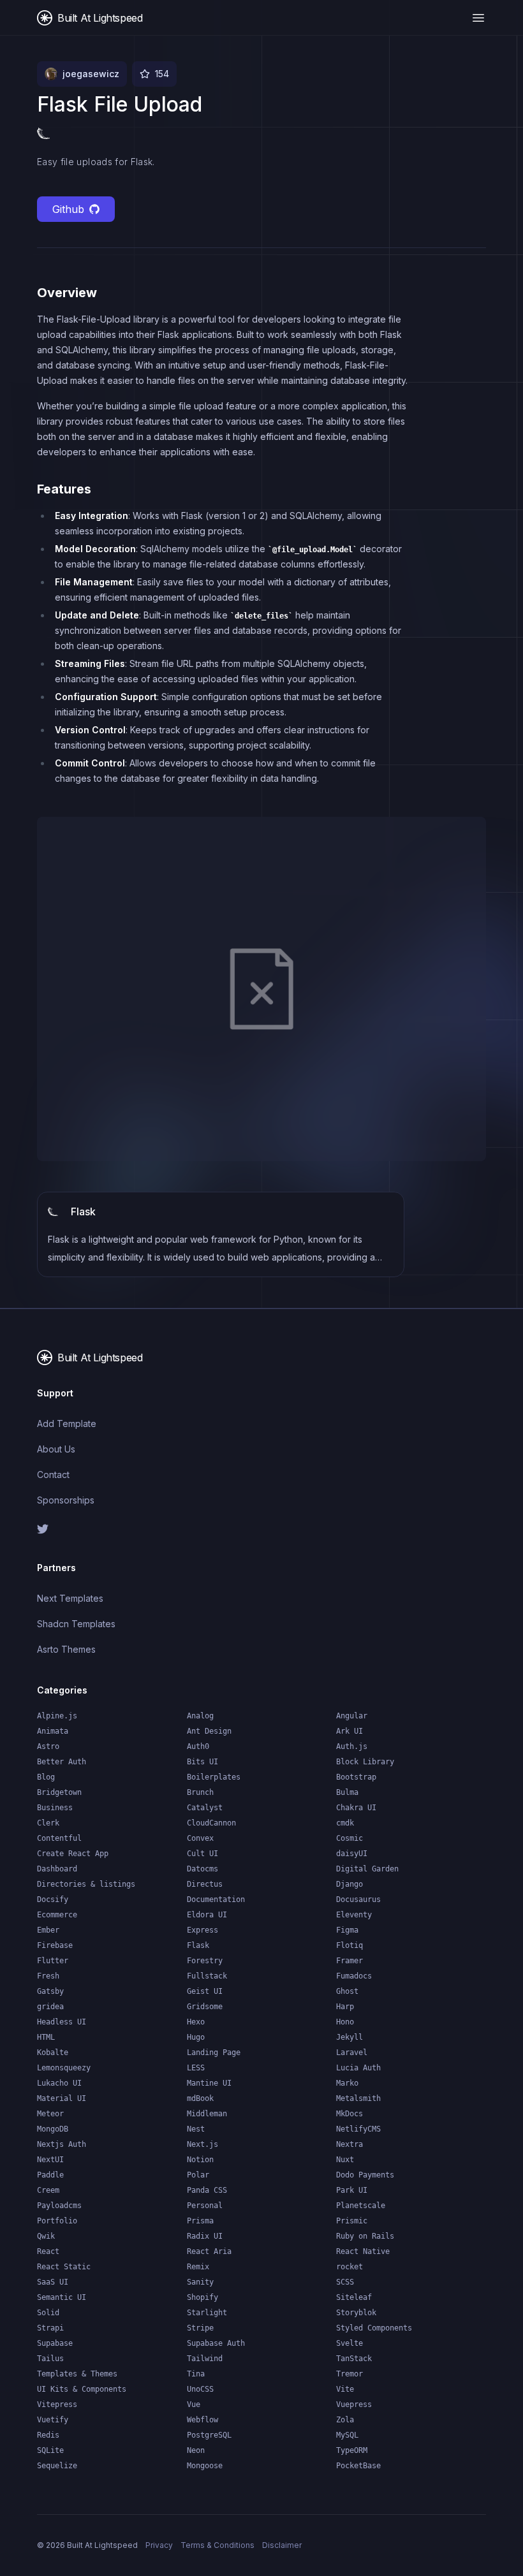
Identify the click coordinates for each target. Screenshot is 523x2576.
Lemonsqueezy (64, 2068)
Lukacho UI (59, 2083)
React (48, 2251)
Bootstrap (356, 1777)
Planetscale (361, 2206)
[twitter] (144, 1529)
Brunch (200, 1792)
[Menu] (478, 18)
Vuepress (354, 2404)
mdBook (200, 2098)
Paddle (50, 2175)
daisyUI (352, 1854)
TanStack (354, 2359)
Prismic (352, 2221)
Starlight (207, 2313)
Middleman (207, 2114)
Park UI (352, 2190)
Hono (345, 2022)
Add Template (67, 1423)
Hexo (196, 2022)
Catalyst (205, 1808)
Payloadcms (59, 2206)
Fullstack (207, 1976)
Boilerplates (214, 1777)
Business (55, 1808)
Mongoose (205, 2466)
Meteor (50, 2114)
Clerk (48, 1823)
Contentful (59, 1838)
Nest (196, 2129)
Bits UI (203, 1762)
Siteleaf (354, 2297)
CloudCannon (211, 1823)
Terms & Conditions (217, 2545)
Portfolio (57, 2221)
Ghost (347, 1991)
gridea (50, 2007)
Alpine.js (57, 1716)
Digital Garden (367, 1869)
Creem (48, 2190)
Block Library (365, 1762)
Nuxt (345, 2160)
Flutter (53, 1961)
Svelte (350, 2343)
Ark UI (350, 1731)
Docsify (53, 1899)
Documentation (216, 1899)
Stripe (200, 2328)
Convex (200, 1838)
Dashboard (57, 1869)
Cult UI (203, 1854)
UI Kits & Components (82, 2389)
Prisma (200, 2221)
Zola (345, 2420)
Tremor (350, 2374)
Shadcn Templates (76, 1624)
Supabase (55, 2343)
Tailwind (205, 2359)
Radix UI (205, 2236)
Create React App (73, 1854)
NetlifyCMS (358, 2129)
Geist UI (205, 1991)
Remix (198, 2267)
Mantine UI (209, 2083)
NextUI (50, 2160)
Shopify (203, 2297)
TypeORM (352, 2450)
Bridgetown (59, 1792)
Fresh (48, 1976)
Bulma (347, 1792)
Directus (205, 1884)
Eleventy (354, 1915)
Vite (345, 2389)
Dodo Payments (365, 2175)
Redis (48, 2435)
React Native (363, 2251)
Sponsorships (66, 1500)
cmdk (345, 1823)
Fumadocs (354, 1976)
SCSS (345, 2282)
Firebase (55, 1945)
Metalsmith (358, 2098)
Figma (347, 1930)
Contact (53, 1475)
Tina (196, 2374)
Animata (53, 1731)
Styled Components (374, 2328)
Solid (48, 2313)
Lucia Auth (358, 2068)
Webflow (203, 2420)
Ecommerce (57, 1915)
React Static (64, 2267)
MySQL (347, 2435)
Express (203, 1930)
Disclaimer (282, 2545)
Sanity (200, 2282)
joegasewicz (91, 74)
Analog (200, 1716)
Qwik (46, 2236)
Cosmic (350, 1838)
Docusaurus (358, 1899)
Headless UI (62, 2022)
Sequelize (57, 2466)
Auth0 (198, 1746)
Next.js (203, 2144)
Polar (198, 2175)
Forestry (205, 1961)
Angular (352, 1716)
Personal (205, 2206)
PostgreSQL (209, 2435)
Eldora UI (207, 1915)
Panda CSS (207, 2190)
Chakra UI (356, 1808)
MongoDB (53, 2129)
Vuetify (53, 2420)
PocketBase (358, 2466)
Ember (48, 1930)
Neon (196, 2450)
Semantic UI (62, 2297)
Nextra (350, 2144)
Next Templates (70, 1598)
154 (162, 74)
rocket (350, 2267)
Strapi (50, 2328)
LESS (196, 2068)
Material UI (62, 2098)
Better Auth (62, 1762)
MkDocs (350, 2114)
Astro (48, 1746)
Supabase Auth (216, 2343)
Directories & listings (86, 1884)
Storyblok (356, 2313)
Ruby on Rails (365, 2236)
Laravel (352, 2053)
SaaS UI (53, 2282)
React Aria (209, 2251)
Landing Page (214, 2053)
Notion (200, 2160)
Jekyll (350, 2037)
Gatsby (50, 1991)
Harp (345, 2007)
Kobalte (53, 2053)
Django (350, 1884)
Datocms (203, 1869)
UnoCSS (200, 2389)
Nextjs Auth (62, 2144)
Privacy (159, 2545)
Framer (350, 1961)
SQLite (50, 2450)
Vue (194, 2404)
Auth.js (352, 1746)
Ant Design (209, 1731)
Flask (198, 1945)
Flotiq (350, 1945)
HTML (46, 2037)
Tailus (50, 2359)
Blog (46, 1777)
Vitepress (57, 2404)
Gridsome (205, 2007)
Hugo (196, 2037)
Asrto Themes (66, 1649)
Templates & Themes (77, 2374)
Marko (347, 2083)
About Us (56, 1449)
